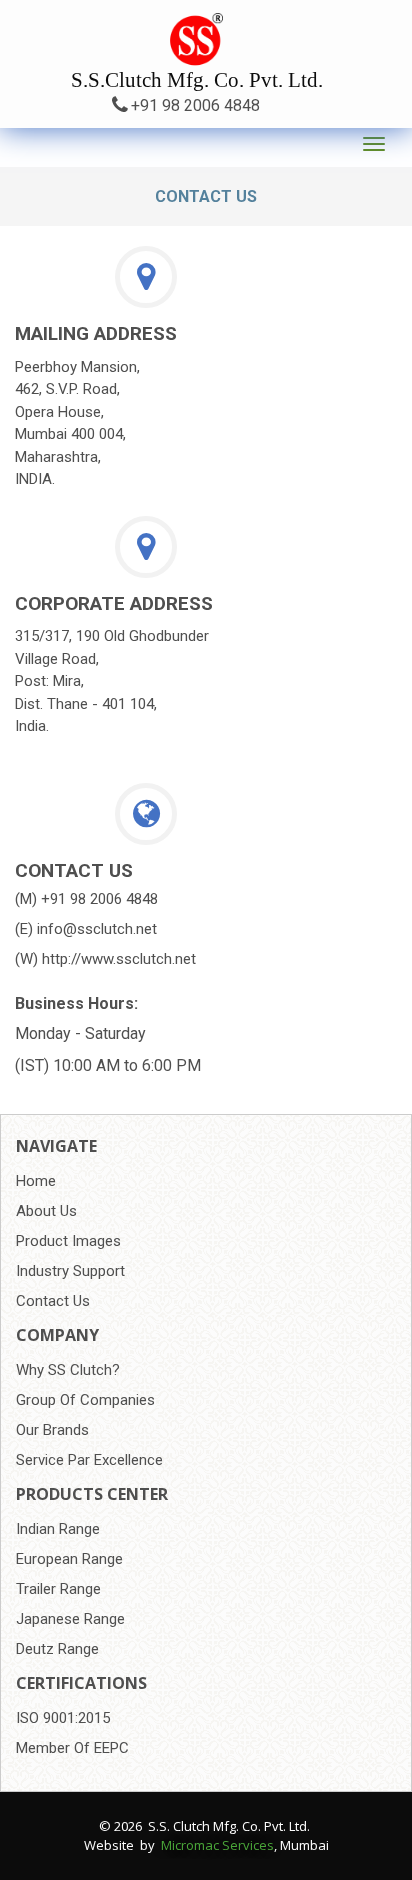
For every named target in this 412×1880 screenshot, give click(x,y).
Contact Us (53, 1301)
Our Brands (52, 1430)
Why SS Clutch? (68, 1370)
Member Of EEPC (72, 1748)
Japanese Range (70, 1619)
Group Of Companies (85, 1400)
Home (36, 1181)
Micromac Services (217, 1845)
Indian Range (58, 1529)
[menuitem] (206, 1181)
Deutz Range (57, 1649)
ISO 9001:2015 (63, 1718)
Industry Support (70, 1271)
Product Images (68, 1241)
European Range (69, 1559)
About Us (46, 1211)
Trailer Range (58, 1589)
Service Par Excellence (89, 1460)
